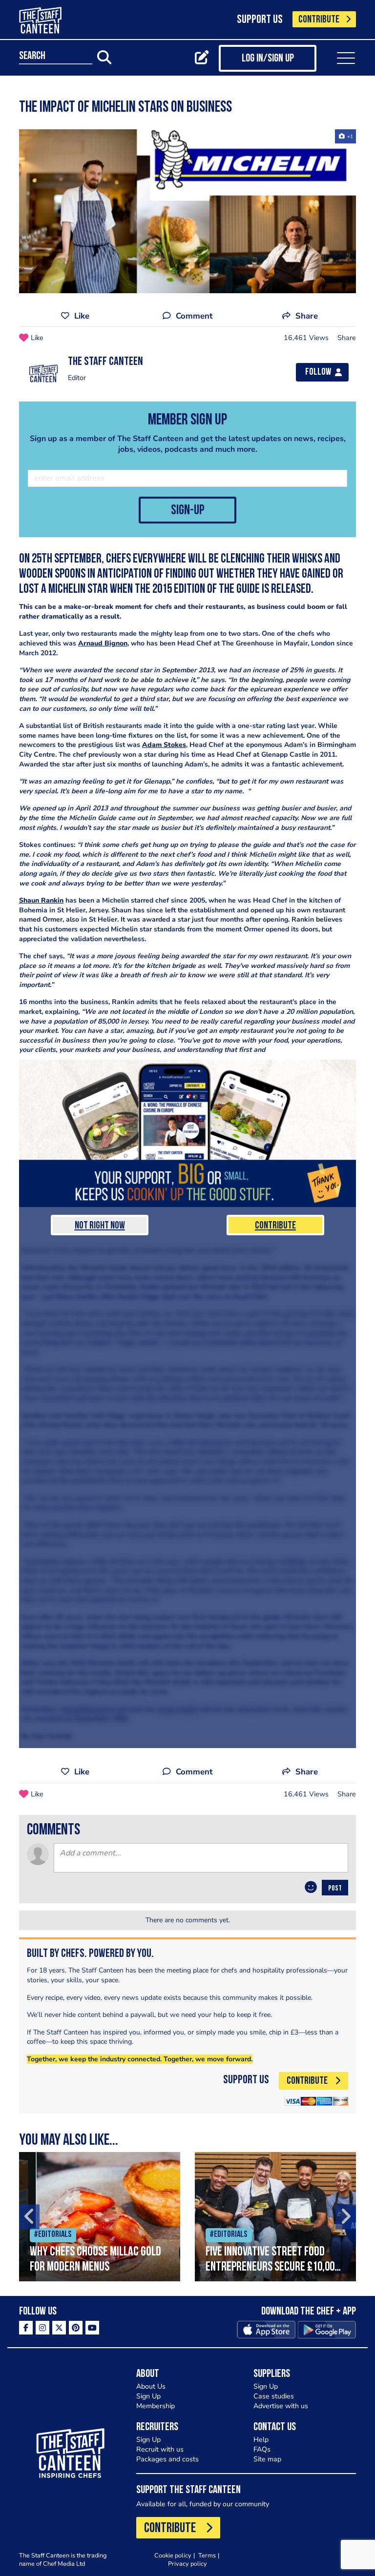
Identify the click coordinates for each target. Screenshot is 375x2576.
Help (261, 2440)
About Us (151, 2386)
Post (335, 1889)
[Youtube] (92, 2328)
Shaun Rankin (41, 900)
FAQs (262, 2449)
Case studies (274, 2396)
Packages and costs (167, 2459)
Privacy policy (187, 2564)
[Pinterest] (76, 2328)
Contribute (275, 1226)
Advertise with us (281, 2406)
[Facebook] (26, 2328)
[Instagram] (42, 2328)
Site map (267, 2459)
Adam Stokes (164, 745)
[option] (100, 2217)
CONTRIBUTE (319, 20)
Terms (207, 2555)
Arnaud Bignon (103, 643)
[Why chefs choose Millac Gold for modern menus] (100, 2217)
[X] (59, 2328)
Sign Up (148, 2396)
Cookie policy (173, 2555)
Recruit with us (160, 2449)
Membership (156, 2406)
